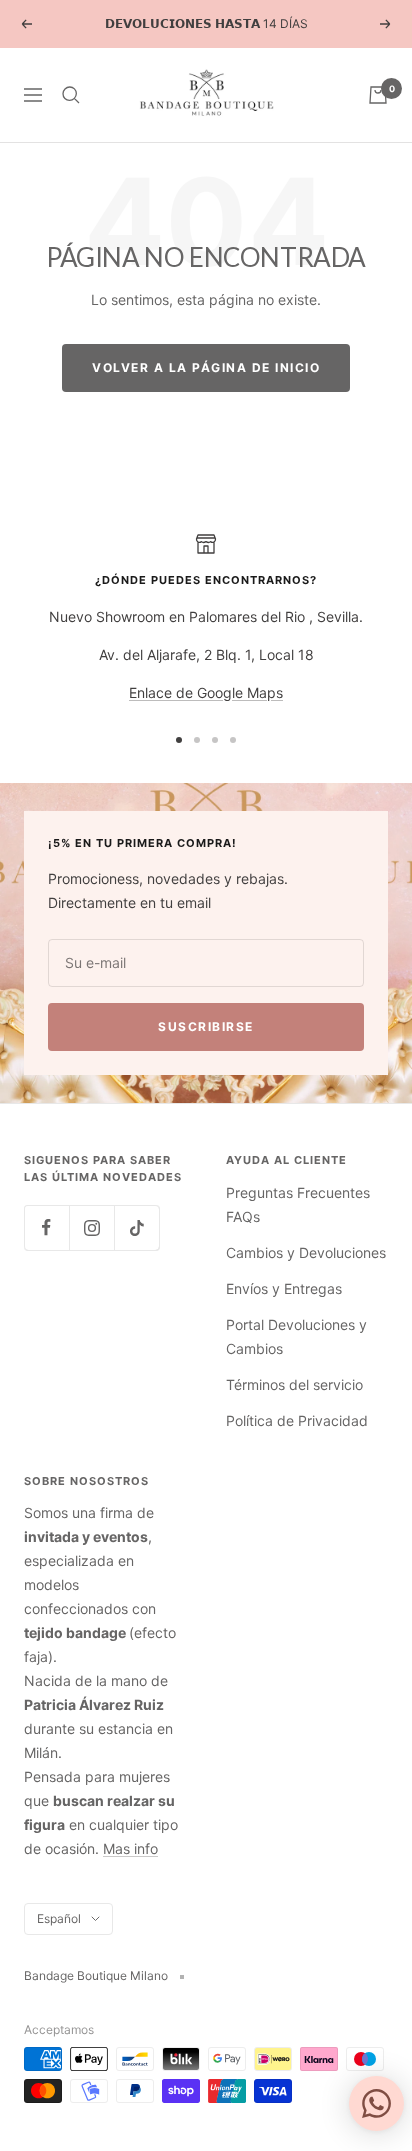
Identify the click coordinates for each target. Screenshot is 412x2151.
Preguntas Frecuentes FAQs (298, 1204)
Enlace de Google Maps (206, 692)
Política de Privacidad (297, 1420)
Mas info (130, 1848)
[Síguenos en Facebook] (46, 1227)
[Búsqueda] (71, 95)
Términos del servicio (294, 1384)
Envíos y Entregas (284, 1288)
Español (59, 1918)
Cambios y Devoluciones (306, 1252)
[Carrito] (378, 95)
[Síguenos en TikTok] (136, 1227)
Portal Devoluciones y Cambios (296, 1336)
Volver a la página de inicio (206, 367)
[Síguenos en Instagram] (91, 1227)
